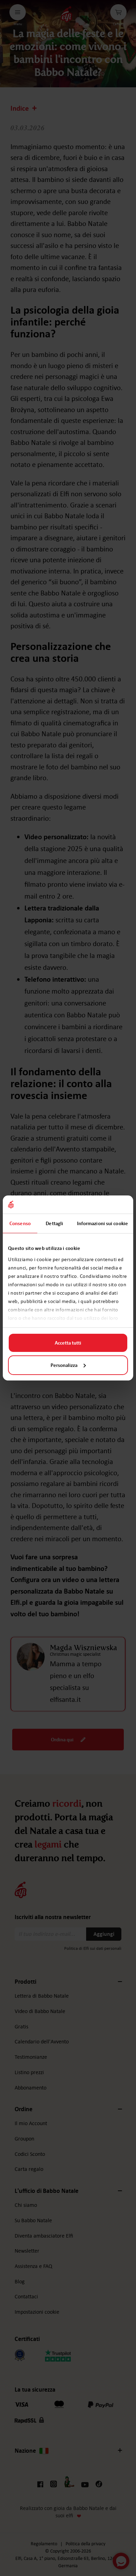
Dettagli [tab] (54, 1223)
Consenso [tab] (20, 1223)
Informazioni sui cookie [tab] (103, 1223)
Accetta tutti (68, 1343)
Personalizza (64, 1365)
